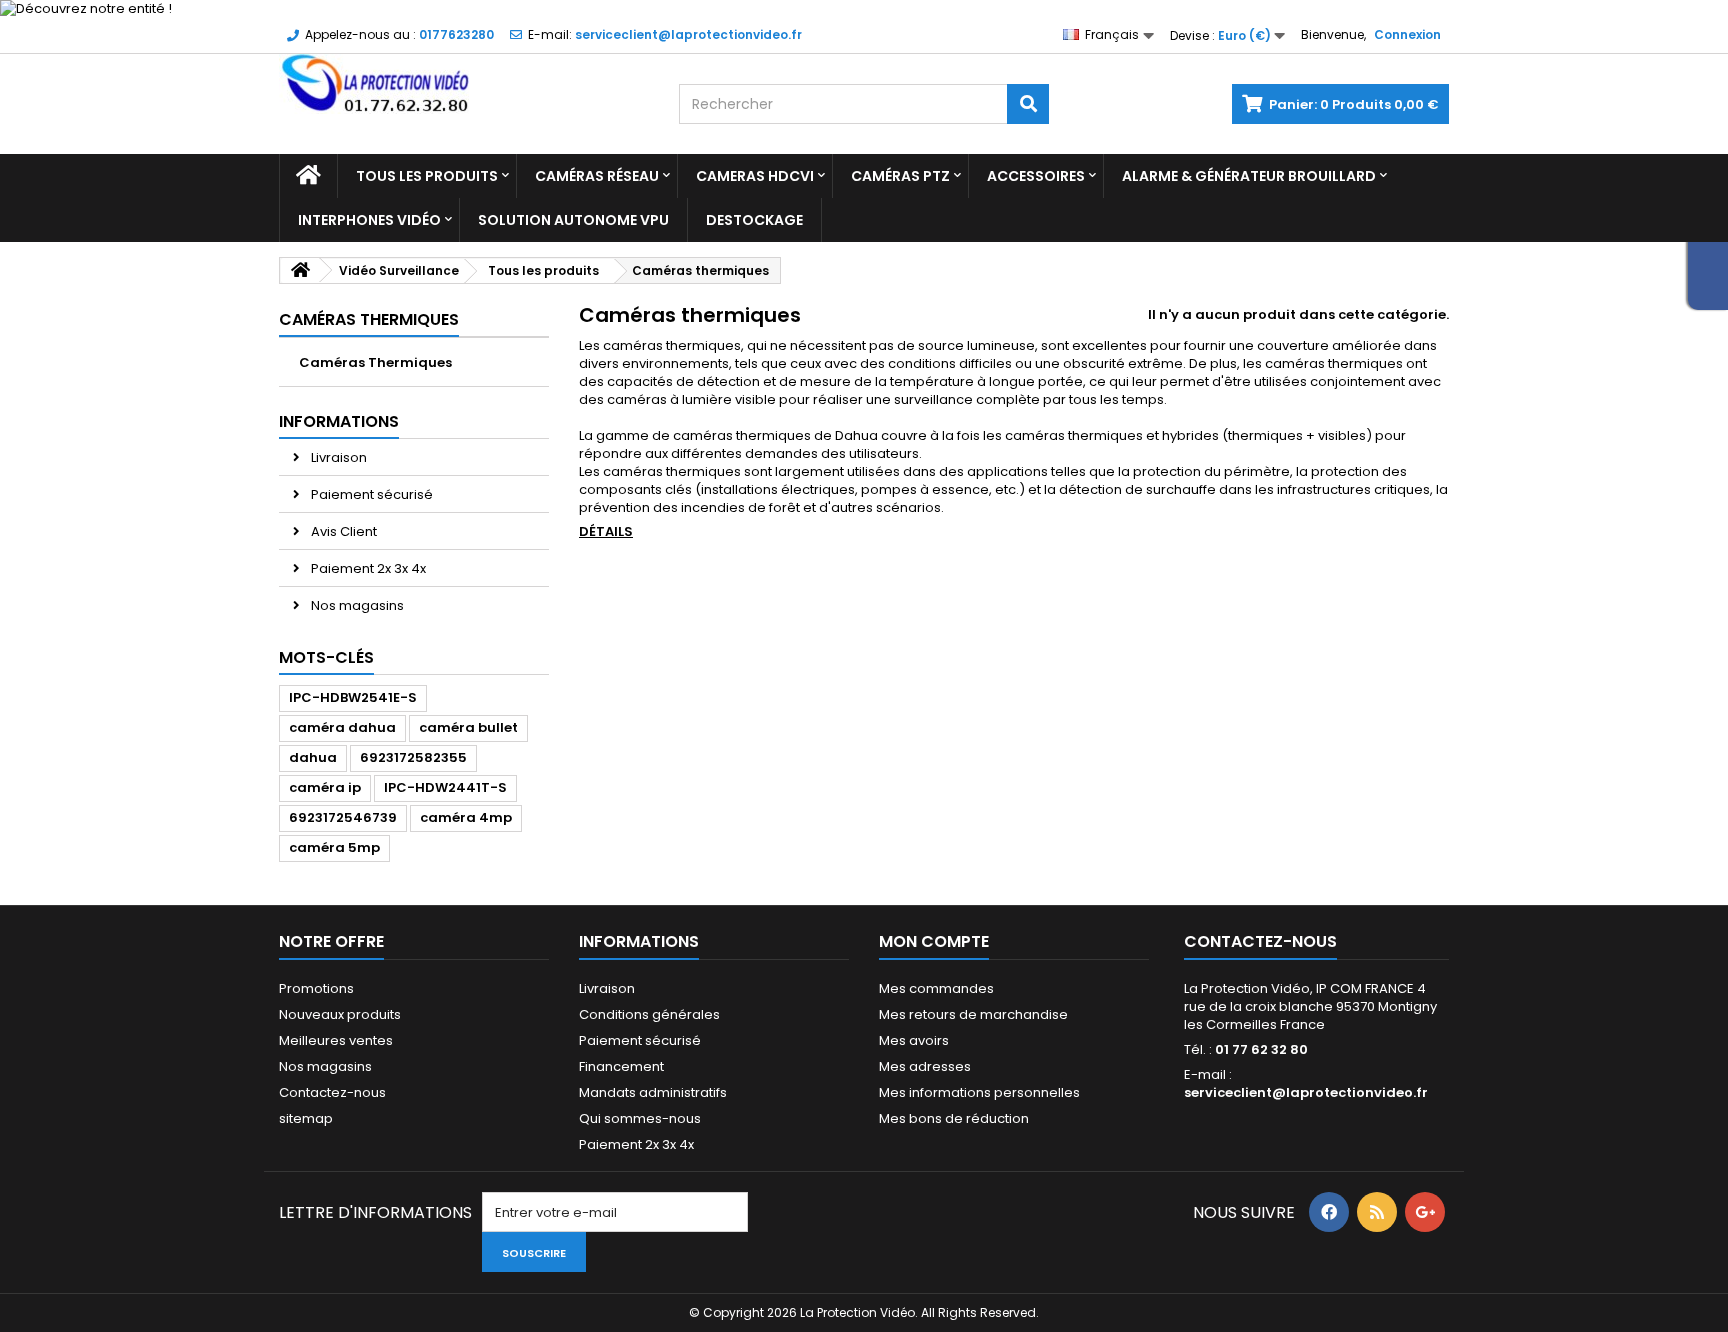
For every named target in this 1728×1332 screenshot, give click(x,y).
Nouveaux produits (340, 1014)
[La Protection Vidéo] (464, 84)
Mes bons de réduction (954, 1118)
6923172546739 (343, 817)
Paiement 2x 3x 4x (367, 568)
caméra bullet (468, 727)
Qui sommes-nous (640, 1118)
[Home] (308, 176)
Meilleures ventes (336, 1040)
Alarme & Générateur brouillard (1249, 176)
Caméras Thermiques (375, 362)
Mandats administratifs (653, 1092)
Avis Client (342, 531)
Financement (621, 1066)
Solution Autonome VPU (573, 220)
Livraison (337, 457)
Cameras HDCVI (755, 176)
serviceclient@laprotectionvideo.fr (1306, 1092)
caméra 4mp (466, 817)
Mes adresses (925, 1066)
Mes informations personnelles (979, 1092)
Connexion (1407, 34)
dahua (313, 757)
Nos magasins (356, 605)
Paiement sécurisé (370, 494)
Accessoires (1036, 176)
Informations (339, 421)
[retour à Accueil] (300, 270)
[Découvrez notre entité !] (864, 9)
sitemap (306, 1118)
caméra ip (325, 787)
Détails (606, 531)
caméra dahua (342, 727)
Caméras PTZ (900, 176)
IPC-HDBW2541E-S (353, 697)
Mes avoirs (914, 1040)
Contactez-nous (332, 1092)
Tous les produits (427, 176)
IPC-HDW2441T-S (445, 787)
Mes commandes (936, 988)
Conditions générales (649, 1014)
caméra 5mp (334, 847)
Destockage (754, 220)
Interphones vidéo (369, 220)
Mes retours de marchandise (973, 1014)
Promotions (316, 988)
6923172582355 (413, 757)
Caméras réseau (597, 176)
